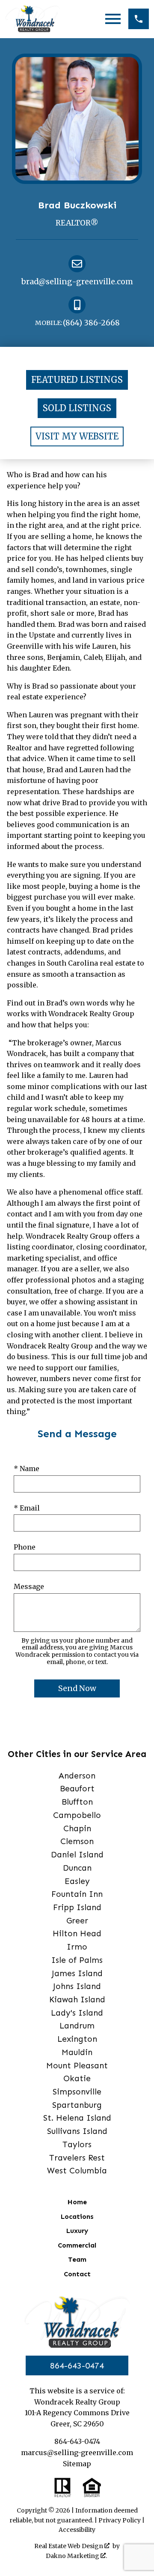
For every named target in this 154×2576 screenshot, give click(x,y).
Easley (77, 1881)
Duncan (77, 1868)
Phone (25, 1547)
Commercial (77, 2245)
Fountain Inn (77, 1894)
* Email (27, 1508)
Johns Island (77, 1986)
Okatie (77, 2078)
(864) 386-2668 (77, 323)
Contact (77, 2274)
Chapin (77, 1828)
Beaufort (77, 1789)
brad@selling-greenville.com (77, 282)
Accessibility (77, 2530)
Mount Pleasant (77, 2066)
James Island (77, 1973)
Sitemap (77, 2464)
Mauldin (77, 2052)
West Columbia (77, 2171)
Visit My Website (77, 436)
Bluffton (77, 1802)
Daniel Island (77, 1855)
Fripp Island (77, 1907)
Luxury (77, 2231)
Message (29, 1586)
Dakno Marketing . (76, 2556)
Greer (77, 1921)
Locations (77, 2216)
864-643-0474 (77, 2365)
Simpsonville (77, 2092)
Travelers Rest (77, 2158)
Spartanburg (77, 2105)
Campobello (77, 1815)
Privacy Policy (120, 2520)
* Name (27, 1469)
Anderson (77, 1776)
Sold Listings (77, 408)
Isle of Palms (77, 1960)
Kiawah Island (77, 2000)
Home (77, 2202)
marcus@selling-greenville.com (77, 2453)
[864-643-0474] (139, 19)
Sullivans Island (77, 2131)
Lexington (77, 2039)
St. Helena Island (77, 2118)
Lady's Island (77, 2013)
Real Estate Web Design (69, 2546)
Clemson (77, 1841)
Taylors (77, 2144)
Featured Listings (77, 380)
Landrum (77, 2026)
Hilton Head (77, 1934)
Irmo (77, 1947)
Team (77, 2259)
